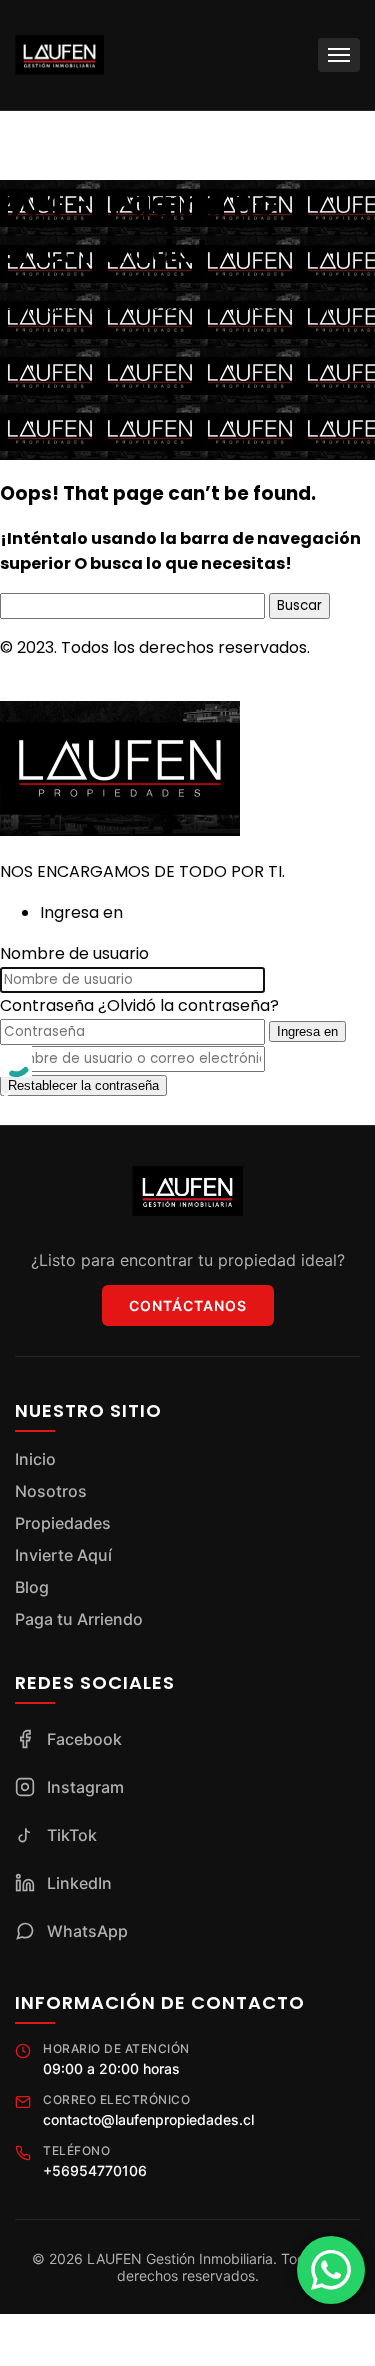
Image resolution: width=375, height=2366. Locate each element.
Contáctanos (188, 1305)
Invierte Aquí (63, 1555)
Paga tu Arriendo (79, 1619)
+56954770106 (95, 2170)
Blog (32, 1587)
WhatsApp (87, 1931)
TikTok (72, 1835)
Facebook (84, 1739)
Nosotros (51, 1491)
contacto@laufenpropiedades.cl (148, 2119)
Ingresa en (307, 1031)
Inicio (35, 1459)
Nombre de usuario (74, 953)
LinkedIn (79, 1883)
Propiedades (63, 1523)
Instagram (85, 1787)
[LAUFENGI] (120, 830)
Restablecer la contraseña (83, 1085)
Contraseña (47, 1005)
